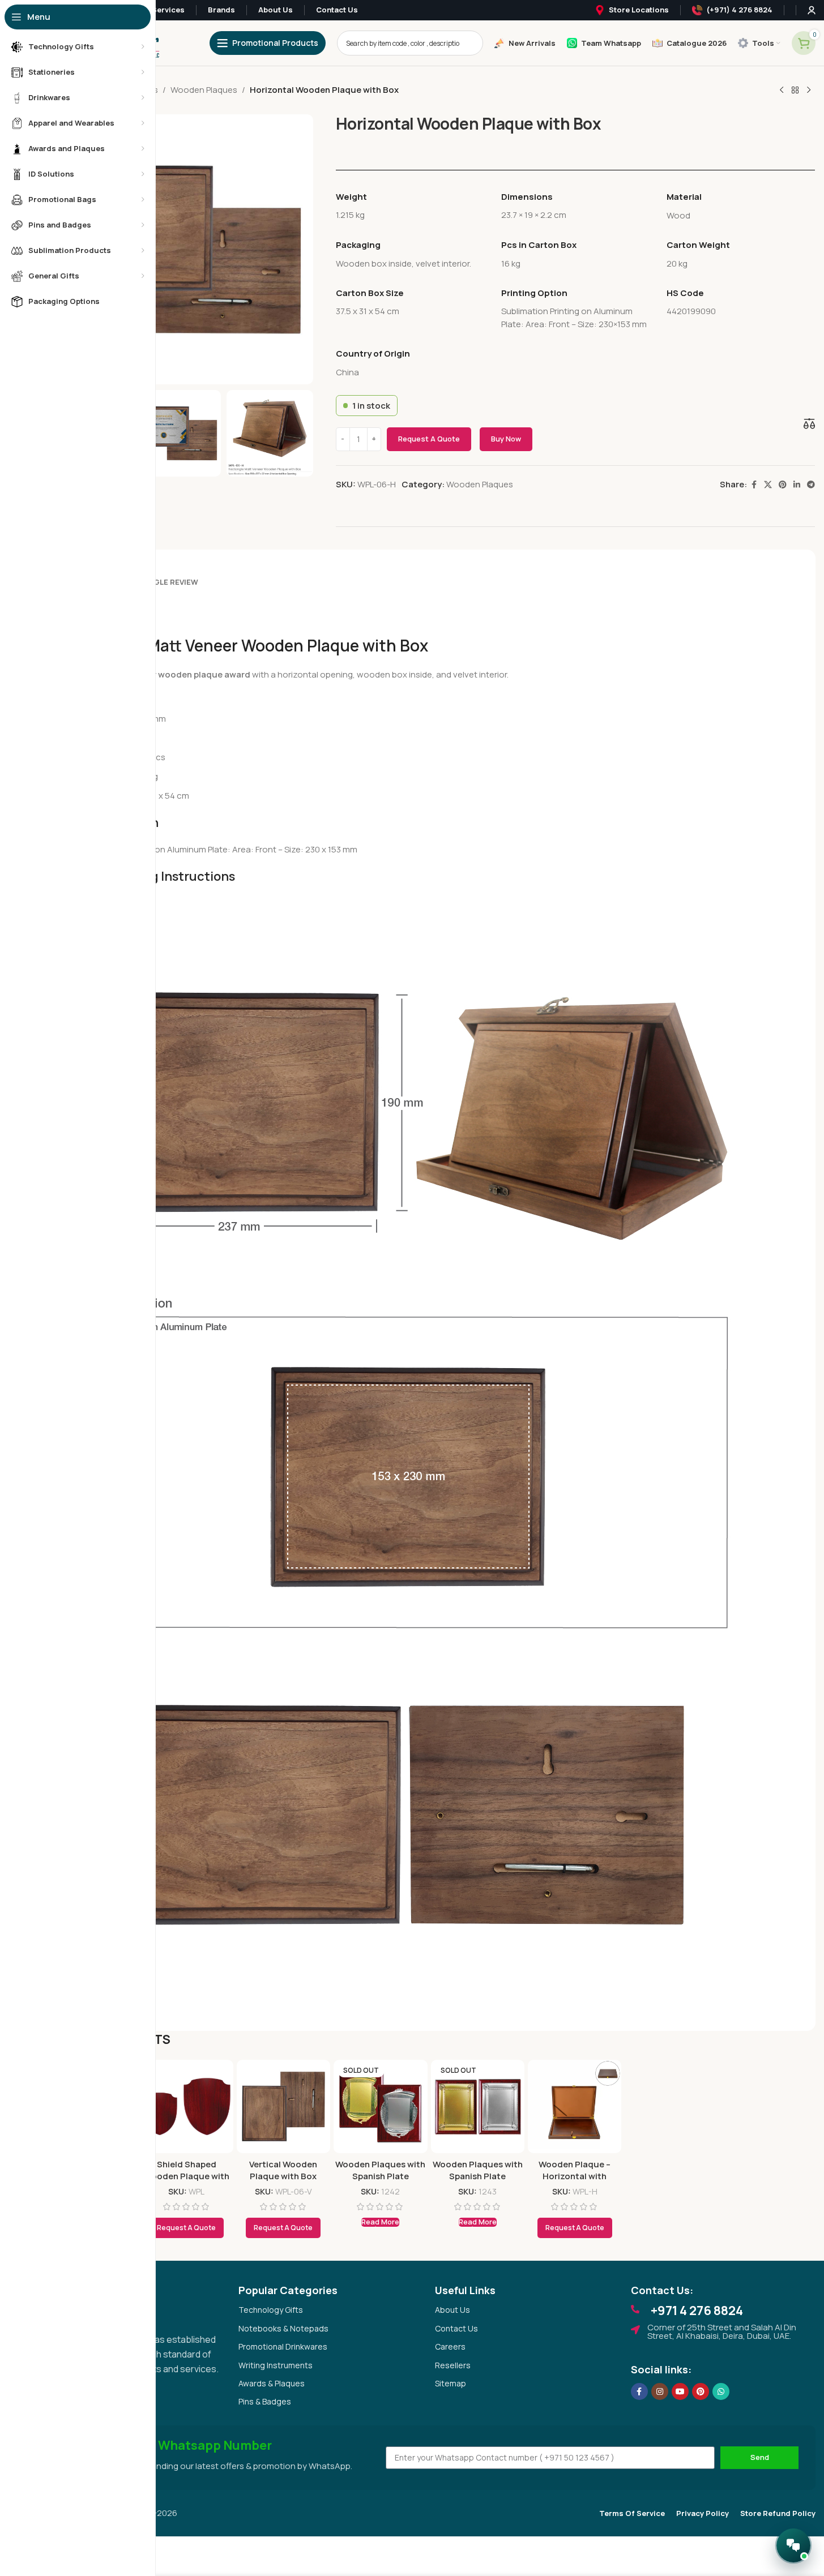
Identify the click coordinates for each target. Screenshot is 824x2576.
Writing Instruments (276, 2365)
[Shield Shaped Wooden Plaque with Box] (186, 2106)
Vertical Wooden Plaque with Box (283, 2170)
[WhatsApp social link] (721, 2391)
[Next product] (809, 91)
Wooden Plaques (204, 90)
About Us (452, 2310)
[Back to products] (795, 91)
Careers (450, 2346)
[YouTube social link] (680, 2391)
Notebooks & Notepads (283, 2328)
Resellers (453, 2365)
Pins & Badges (265, 2401)
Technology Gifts (271, 2310)
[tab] (166, 577)
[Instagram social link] (660, 2391)
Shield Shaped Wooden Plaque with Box (187, 2176)
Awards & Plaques (272, 2383)
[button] (283, 2228)
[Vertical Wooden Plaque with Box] (283, 2106)
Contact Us (456, 2328)
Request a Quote (429, 439)
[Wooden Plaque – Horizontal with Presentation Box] (575, 2106)
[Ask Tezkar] (793, 2545)
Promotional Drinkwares (283, 2346)
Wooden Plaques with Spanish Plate (380, 2170)
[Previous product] (782, 91)
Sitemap (451, 2383)
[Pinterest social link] (783, 485)
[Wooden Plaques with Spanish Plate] (380, 2106)
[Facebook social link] (754, 485)
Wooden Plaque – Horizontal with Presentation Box (575, 2176)
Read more (380, 2222)
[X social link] (768, 485)
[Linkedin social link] (797, 485)
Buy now (506, 439)
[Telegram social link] (811, 485)
